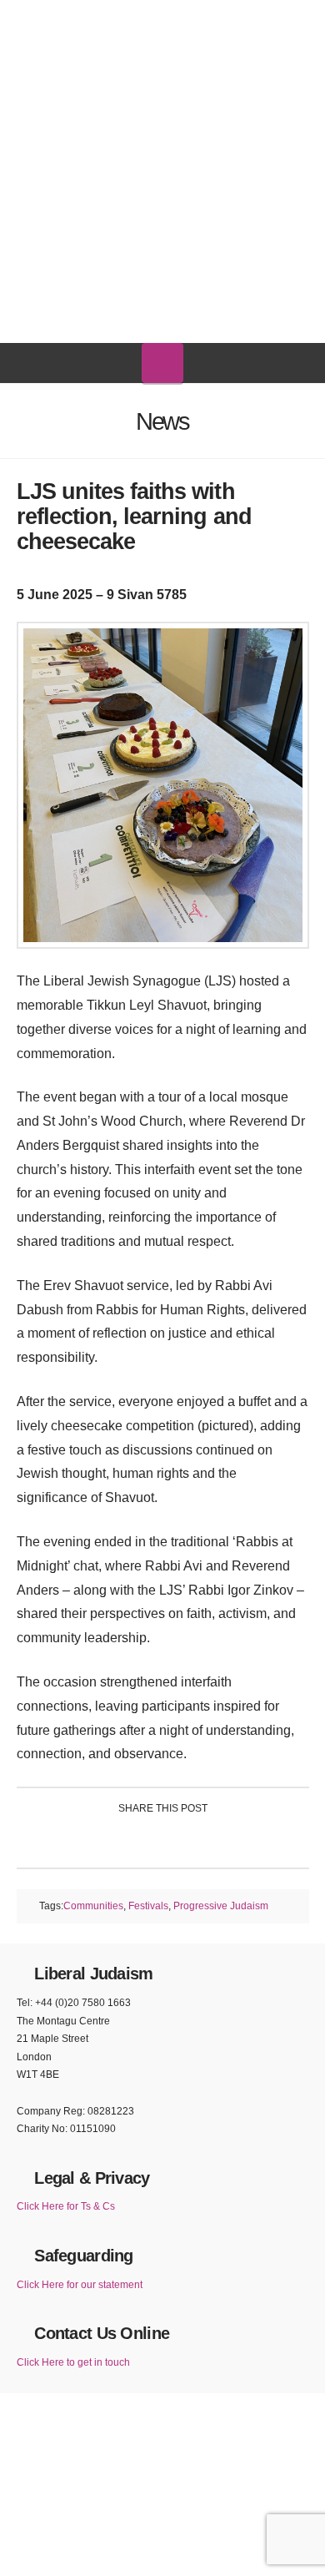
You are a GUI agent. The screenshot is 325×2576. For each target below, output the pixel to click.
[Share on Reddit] (202, 1840)
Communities (93, 1906)
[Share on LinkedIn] (163, 1840)
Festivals (148, 1906)
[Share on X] (123, 1840)
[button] (162, 363)
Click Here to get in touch (73, 2362)
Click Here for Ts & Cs (66, 2206)
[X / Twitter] (147, 18)
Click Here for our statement (80, 2285)
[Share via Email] (241, 1840)
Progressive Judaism (221, 1906)
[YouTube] (179, 18)
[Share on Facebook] (84, 1840)
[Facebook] (114, 18)
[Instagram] (212, 20)
